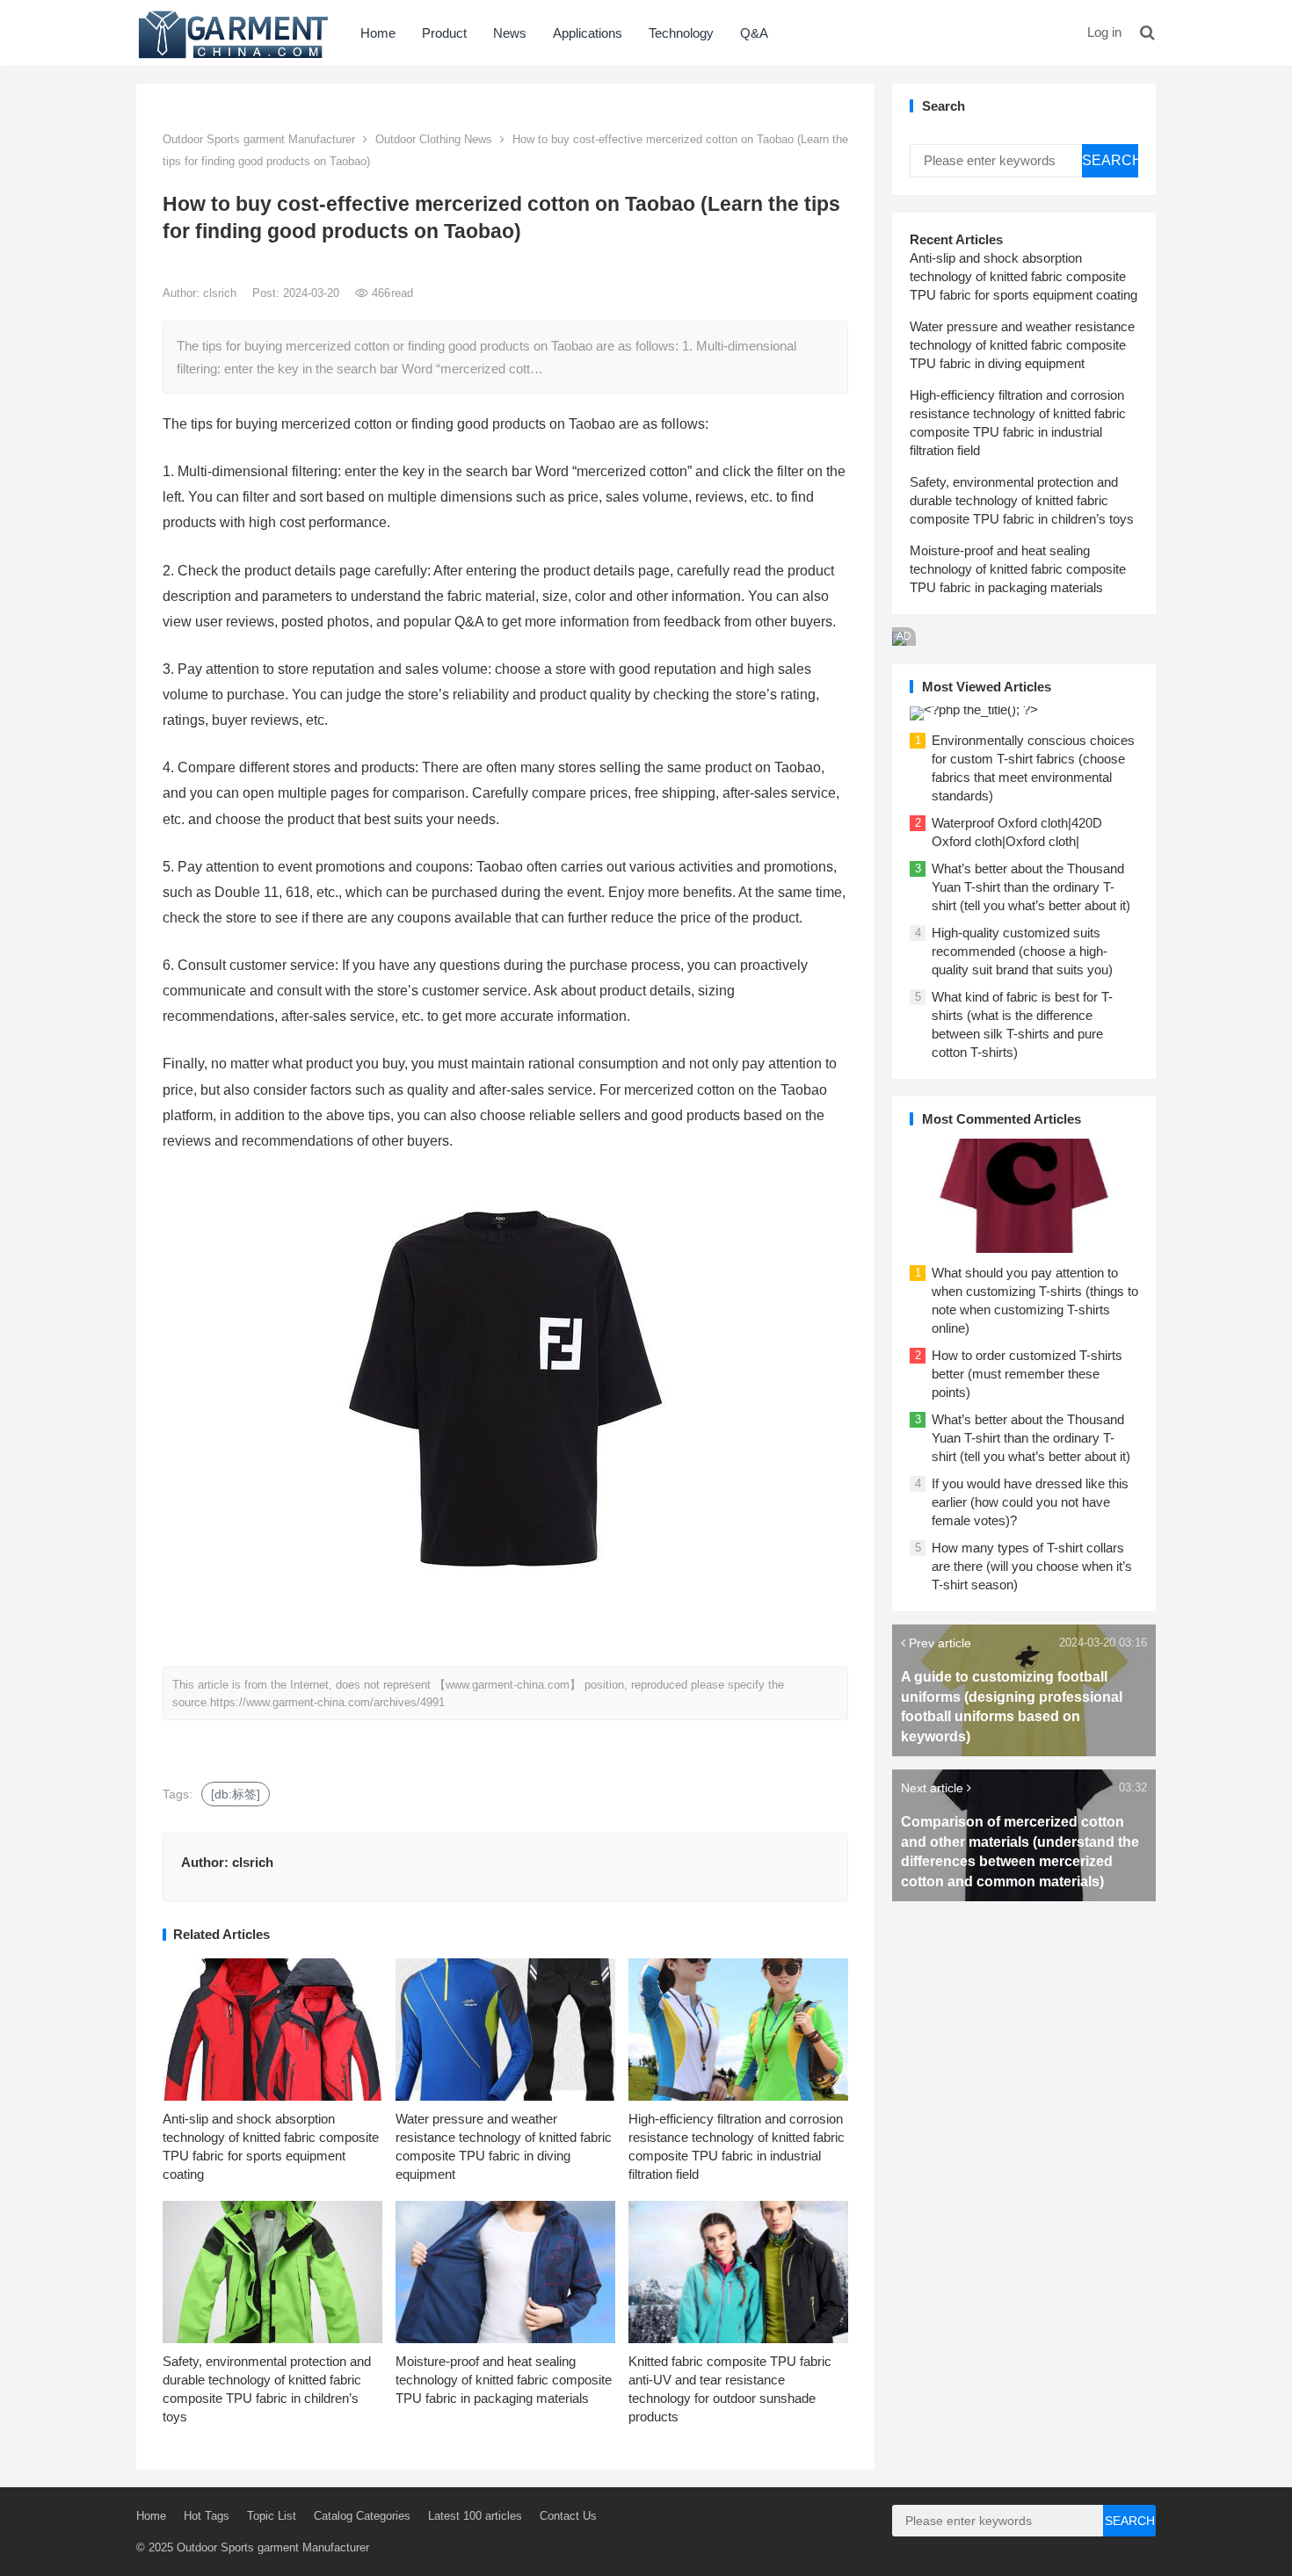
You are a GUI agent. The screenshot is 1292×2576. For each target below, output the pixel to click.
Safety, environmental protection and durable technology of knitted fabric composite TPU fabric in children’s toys (1022, 500)
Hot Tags (207, 2516)
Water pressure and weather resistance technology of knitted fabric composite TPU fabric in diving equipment (1022, 345)
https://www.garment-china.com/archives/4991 (327, 1702)
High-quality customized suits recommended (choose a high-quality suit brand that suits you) (1022, 951)
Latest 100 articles (475, 2516)
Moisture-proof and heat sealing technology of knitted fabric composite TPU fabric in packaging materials (504, 2380)
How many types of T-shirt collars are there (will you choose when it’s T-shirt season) (1032, 1566)
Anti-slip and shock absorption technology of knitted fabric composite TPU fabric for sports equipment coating (1023, 276)
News (510, 33)
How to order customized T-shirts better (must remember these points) (1027, 1374)
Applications (588, 33)
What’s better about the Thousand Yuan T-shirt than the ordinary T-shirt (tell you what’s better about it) (1031, 887)
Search (1110, 160)
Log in (1104, 32)
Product (444, 33)
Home (378, 33)
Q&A (754, 33)
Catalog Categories (362, 2516)
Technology (681, 33)
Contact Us (568, 2516)
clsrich (221, 293)
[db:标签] (236, 1794)
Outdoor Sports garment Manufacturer (259, 139)
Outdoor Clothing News (434, 139)
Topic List (272, 2516)
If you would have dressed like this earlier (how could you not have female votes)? (1030, 1502)
